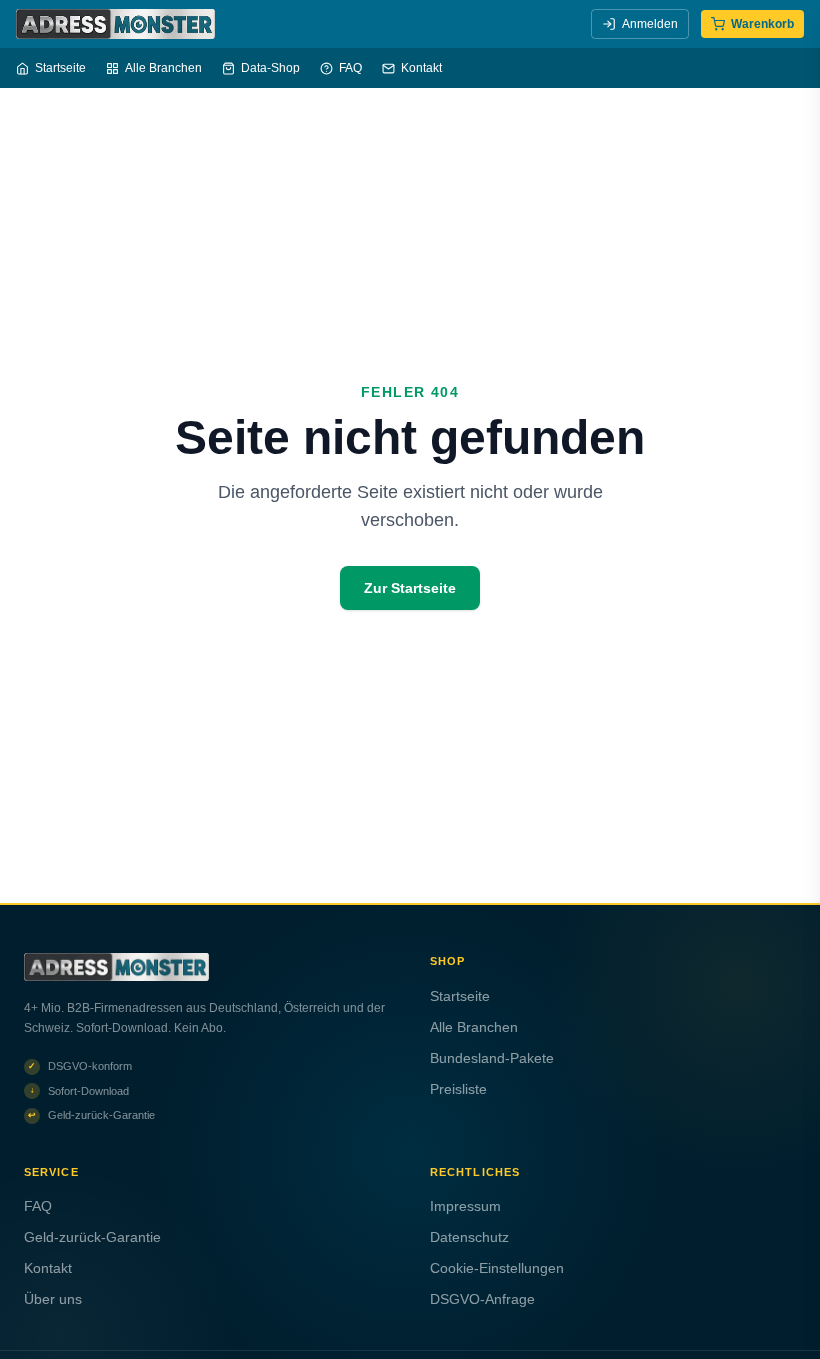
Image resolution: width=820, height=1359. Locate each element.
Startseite (60, 68)
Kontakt (421, 68)
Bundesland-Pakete (492, 1058)
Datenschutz (469, 1237)
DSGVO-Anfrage (482, 1299)
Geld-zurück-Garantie (92, 1237)
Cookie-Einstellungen (497, 1268)
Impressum (465, 1206)
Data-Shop (270, 68)
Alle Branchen (163, 68)
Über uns (53, 1299)
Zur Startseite (410, 588)
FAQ (350, 68)
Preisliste (458, 1089)
